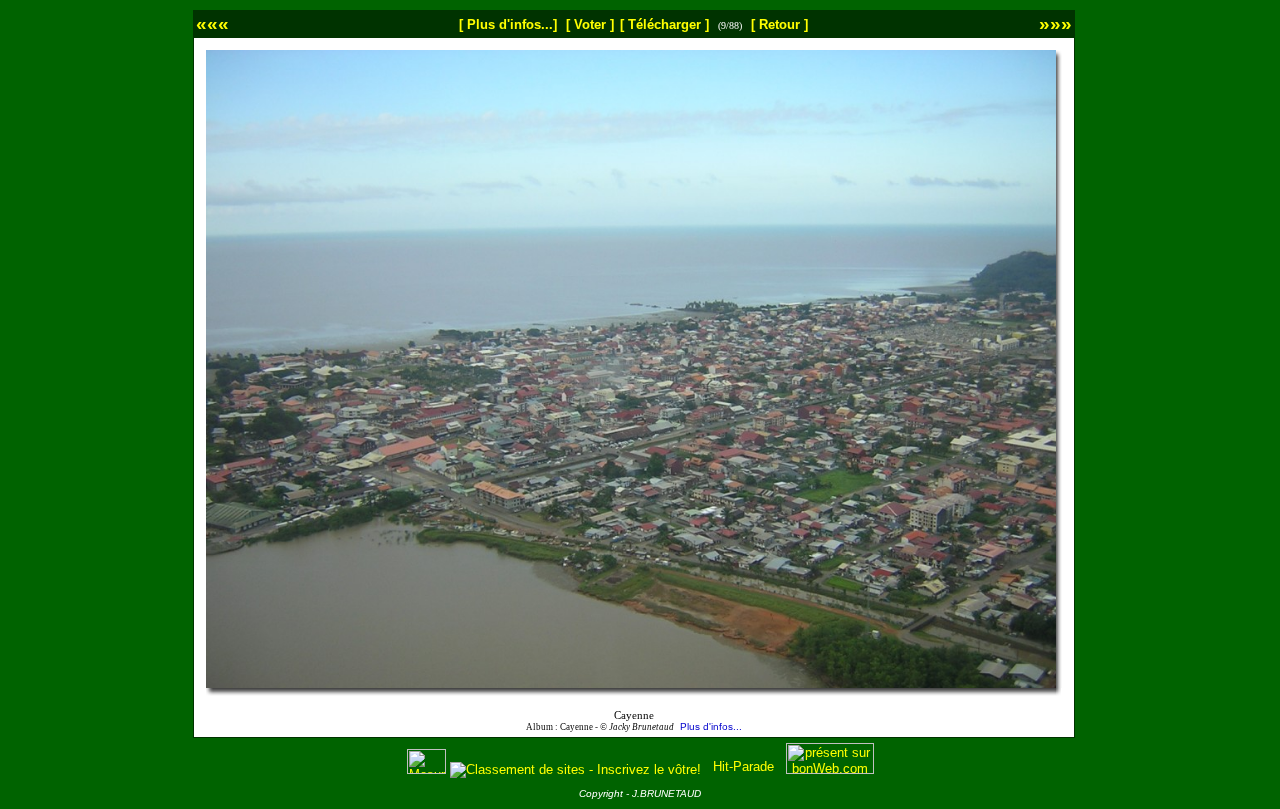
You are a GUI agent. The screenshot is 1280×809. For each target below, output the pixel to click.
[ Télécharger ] (664, 24)
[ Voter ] (590, 24)
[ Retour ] (779, 24)
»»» (1055, 23)
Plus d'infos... (711, 726)
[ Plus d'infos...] (508, 24)
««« (212, 23)
